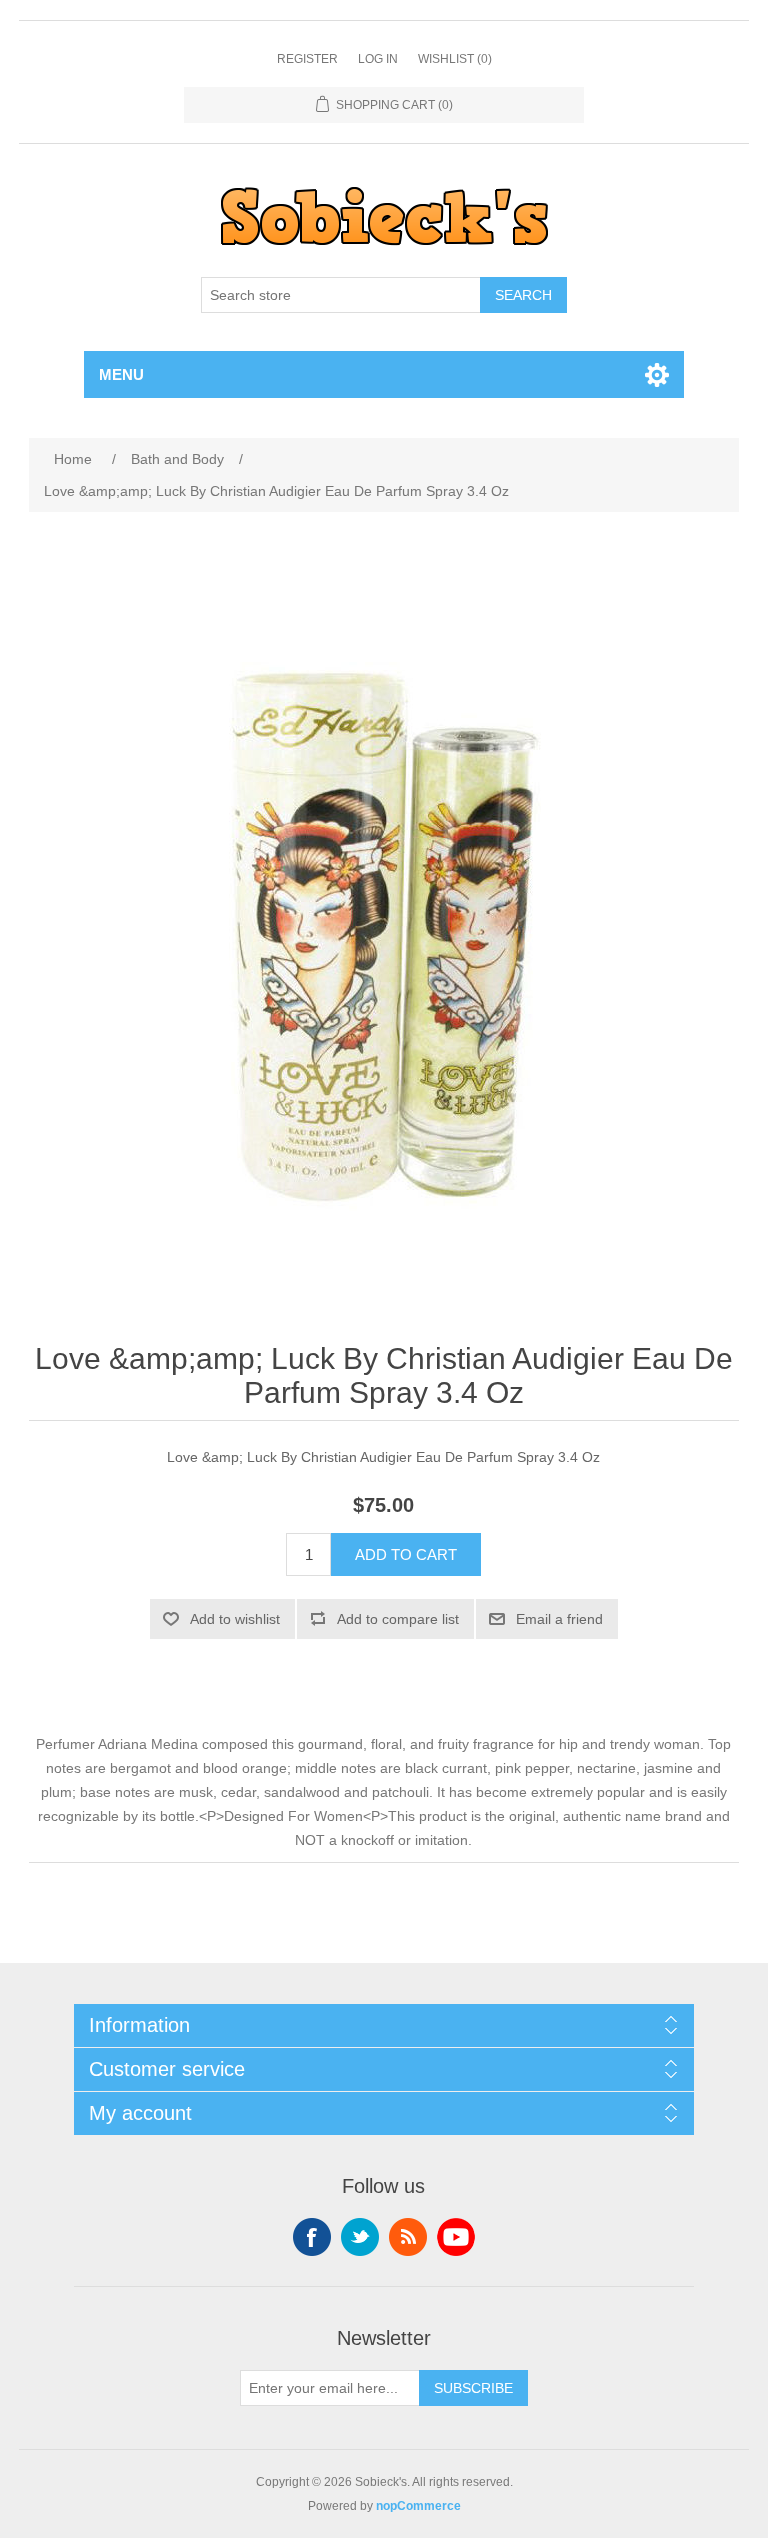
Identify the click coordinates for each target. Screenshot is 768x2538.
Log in (378, 59)
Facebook (312, 2237)
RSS (408, 2237)
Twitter (360, 2237)
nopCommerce (418, 2506)
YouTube (456, 2237)
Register (307, 59)
